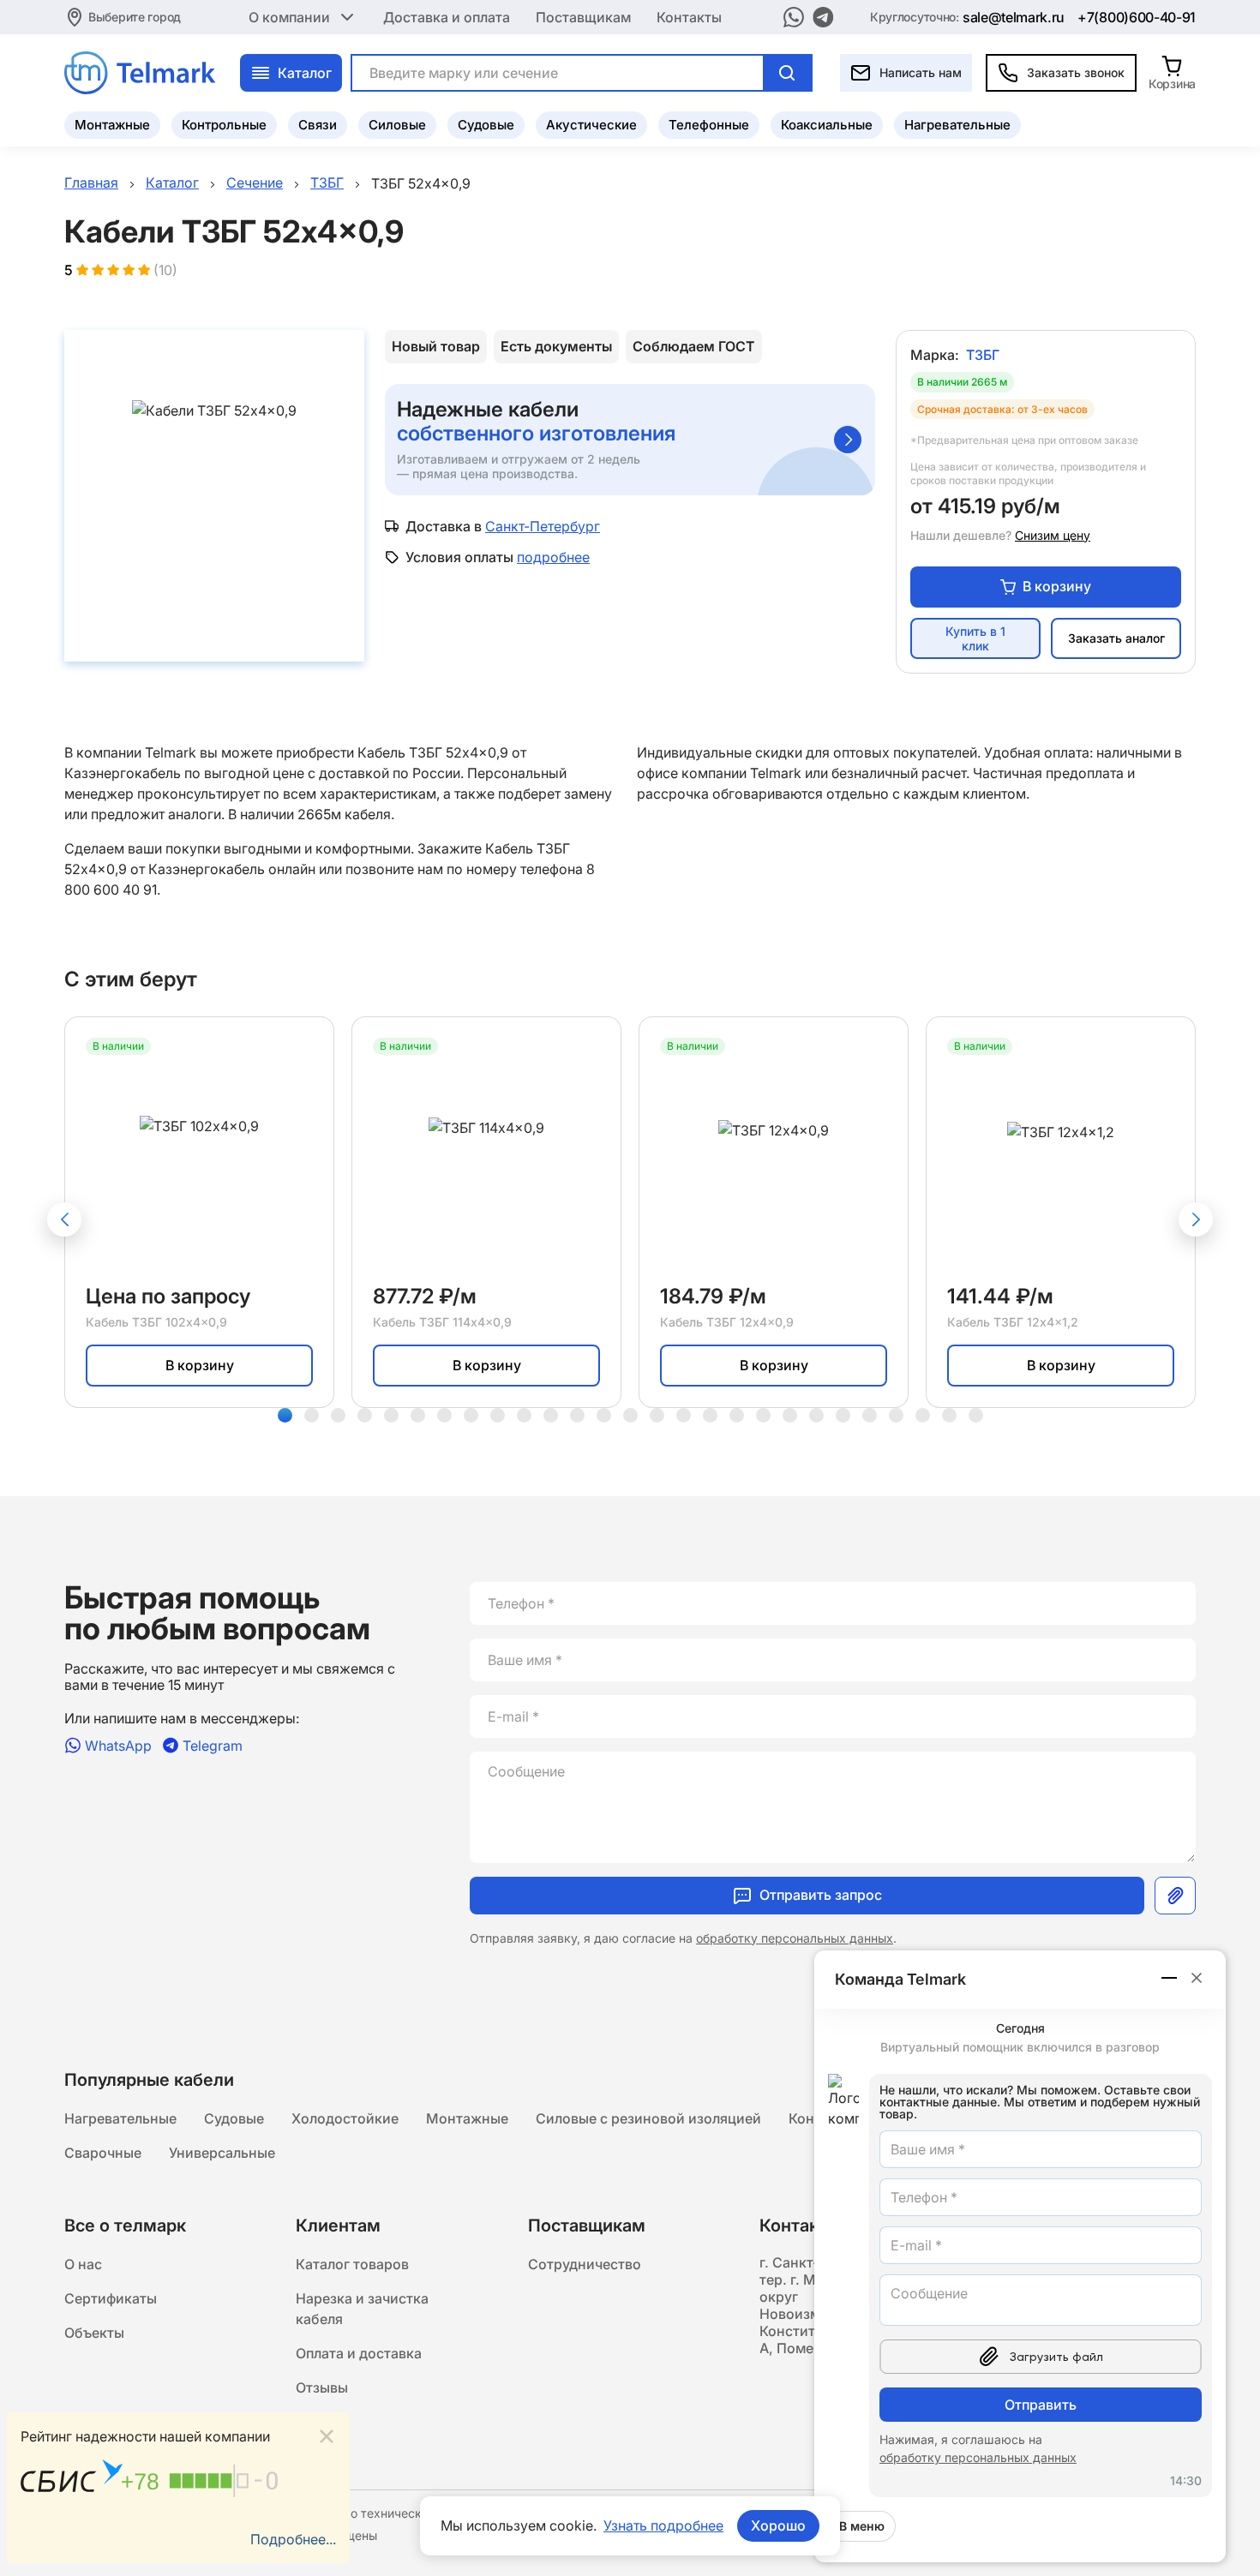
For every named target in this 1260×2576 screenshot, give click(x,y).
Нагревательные (957, 125)
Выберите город (135, 17)
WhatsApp (118, 1745)
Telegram (213, 1745)
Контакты (689, 17)
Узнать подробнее (663, 2525)
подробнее (553, 557)
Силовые (397, 125)
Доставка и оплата (447, 17)
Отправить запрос (821, 1895)
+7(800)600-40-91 (1137, 17)
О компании (289, 17)
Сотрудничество (585, 2264)
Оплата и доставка (359, 2353)
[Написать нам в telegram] (823, 17)
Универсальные (222, 2153)
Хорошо (778, 2525)
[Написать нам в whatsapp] (794, 17)
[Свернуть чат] (1170, 1978)
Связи (318, 125)
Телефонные (709, 125)
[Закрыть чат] (1197, 1978)
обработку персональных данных (795, 1938)
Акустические (591, 125)
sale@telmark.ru (1014, 17)
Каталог (305, 73)
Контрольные (224, 125)
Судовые (486, 125)
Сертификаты (111, 2298)
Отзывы (322, 2387)
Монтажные (112, 125)
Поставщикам (583, 17)
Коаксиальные (827, 125)
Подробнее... (293, 2539)
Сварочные (103, 2153)
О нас (83, 2264)
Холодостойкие (345, 2118)
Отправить (1041, 2405)
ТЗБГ (983, 355)
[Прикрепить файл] (1175, 1896)
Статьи (320, 2422)
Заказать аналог (1116, 638)
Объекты (94, 2333)
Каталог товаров (352, 2264)
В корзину (1057, 586)
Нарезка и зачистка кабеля (362, 2309)
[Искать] (787, 73)
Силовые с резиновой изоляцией (648, 2118)
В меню (862, 2526)
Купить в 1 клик (975, 638)
